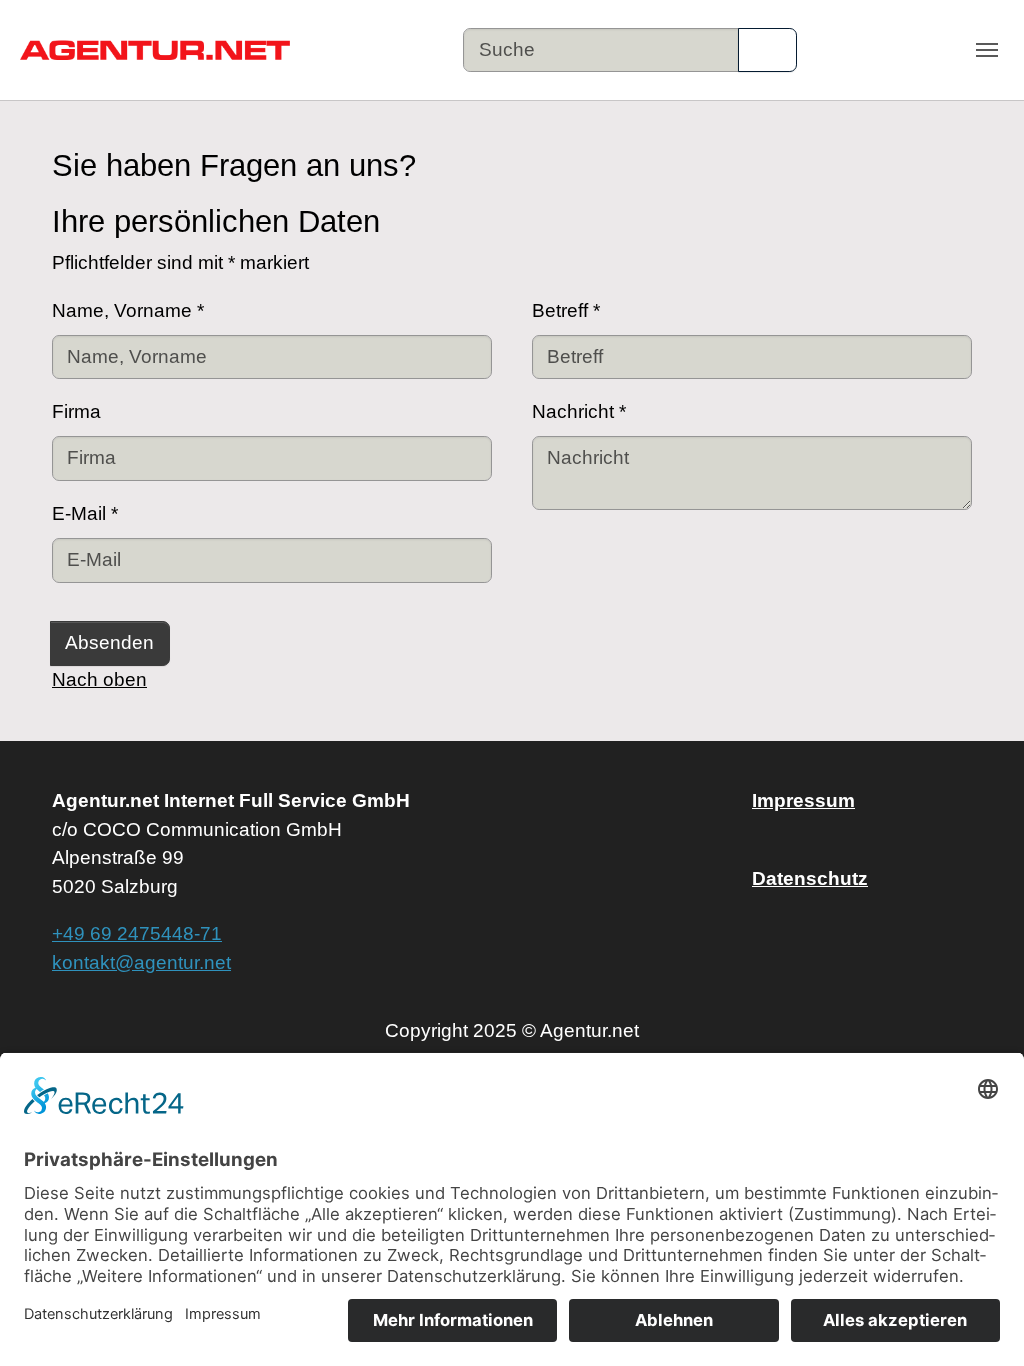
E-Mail (85, 513)
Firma (76, 411)
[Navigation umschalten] (987, 50)
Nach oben (99, 679)
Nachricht (579, 411)
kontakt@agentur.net (141, 962)
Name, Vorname (128, 310)
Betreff (566, 310)
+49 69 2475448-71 (137, 933)
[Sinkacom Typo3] (155, 50)
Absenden (109, 642)
